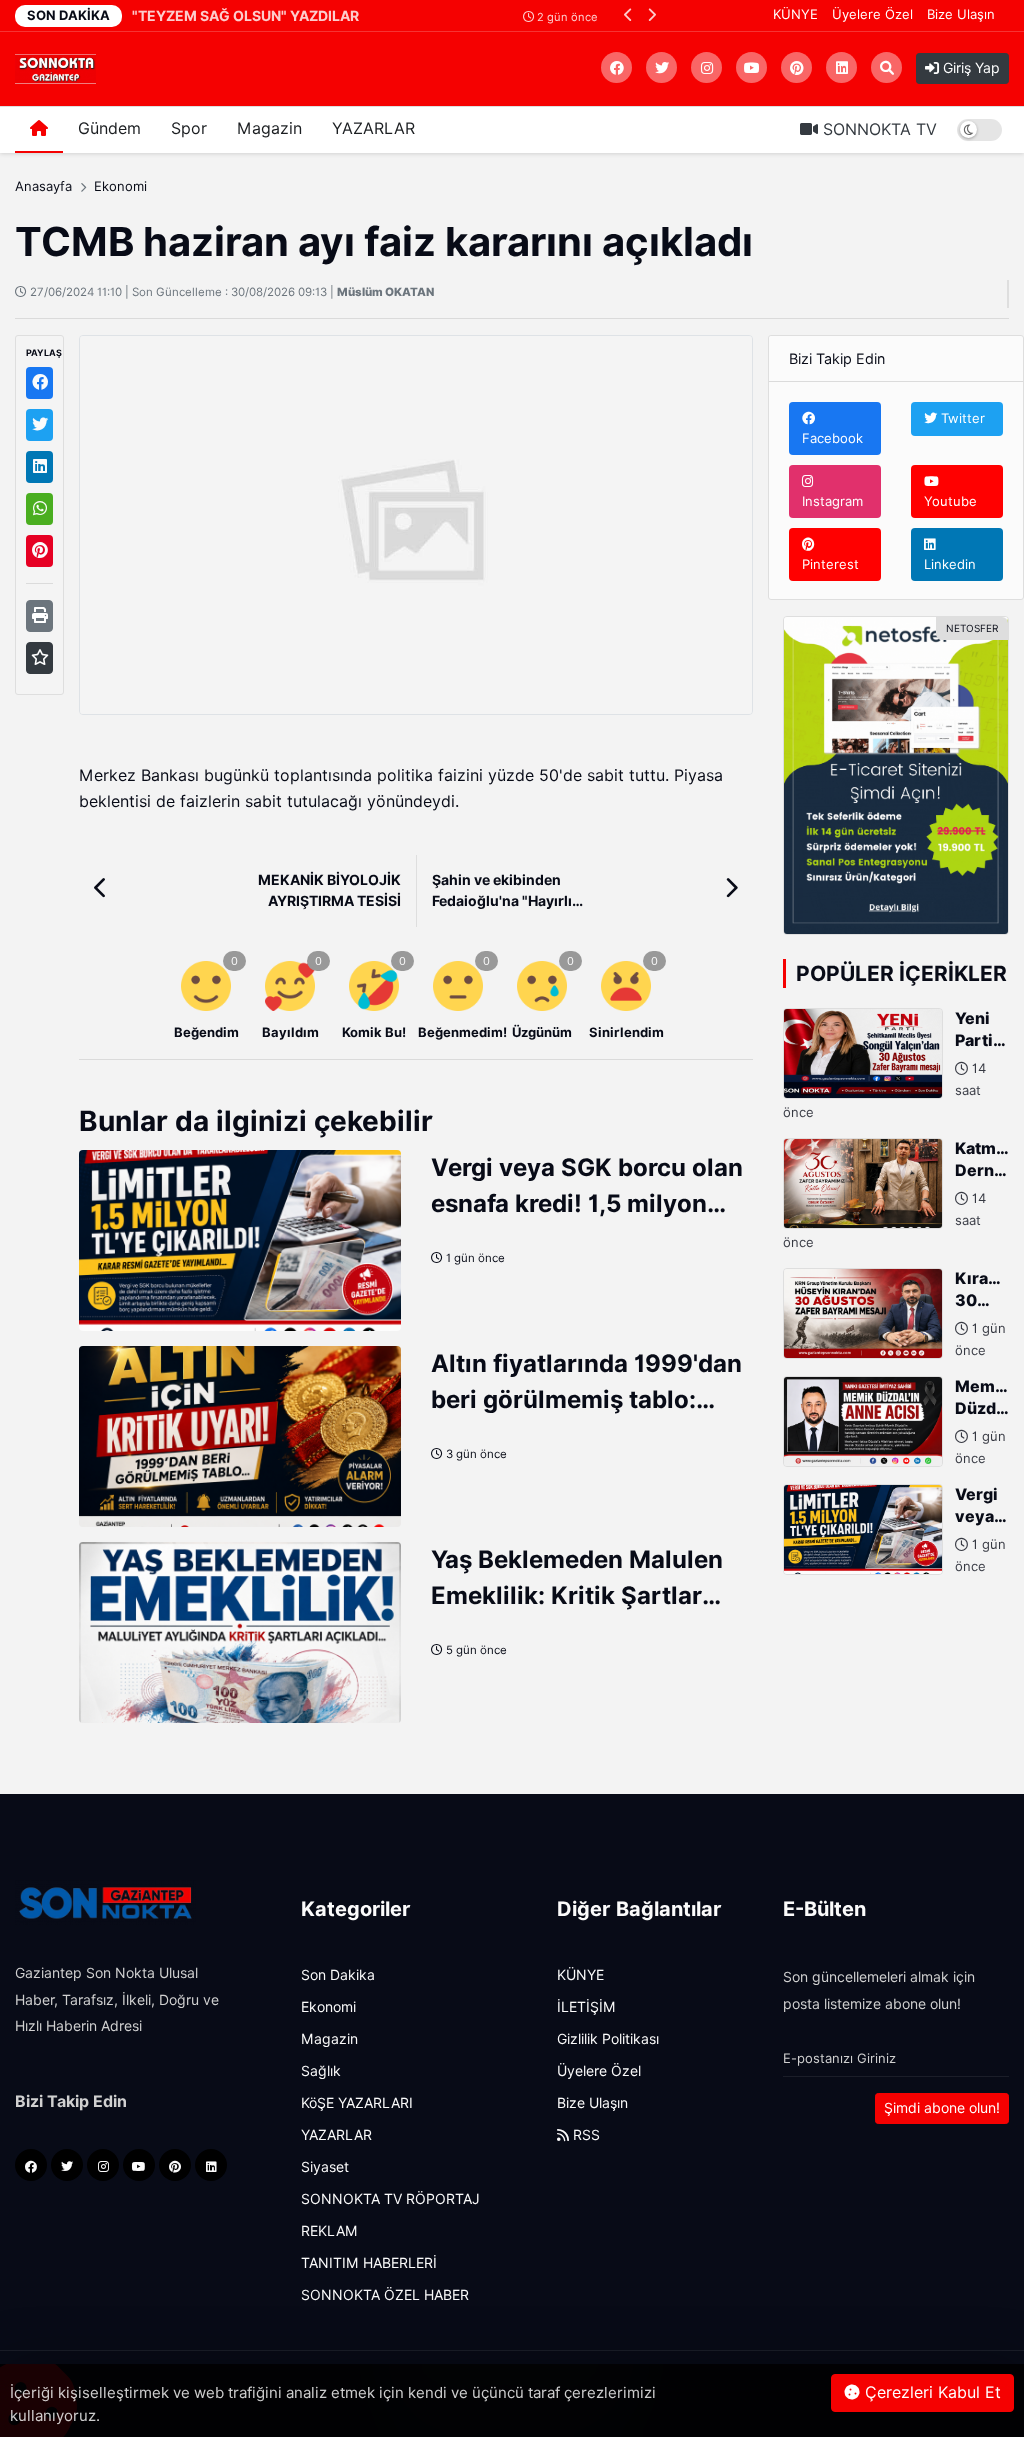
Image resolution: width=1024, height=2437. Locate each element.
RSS (584, 2135)
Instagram (832, 501)
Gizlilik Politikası (608, 2039)
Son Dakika (338, 1975)
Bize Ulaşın (961, 14)
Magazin (269, 128)
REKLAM (329, 2231)
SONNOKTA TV (877, 129)
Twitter (961, 418)
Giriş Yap (969, 68)
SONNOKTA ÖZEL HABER (385, 2295)
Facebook (832, 438)
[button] (628, 14)
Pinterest (830, 564)
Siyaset (325, 2167)
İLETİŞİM (586, 2007)
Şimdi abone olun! (942, 2108)
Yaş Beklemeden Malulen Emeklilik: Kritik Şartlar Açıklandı (577, 1595)
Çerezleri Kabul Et (930, 2392)
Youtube (950, 501)
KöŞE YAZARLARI (357, 2103)
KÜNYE (795, 14)
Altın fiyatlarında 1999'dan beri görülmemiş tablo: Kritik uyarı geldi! (586, 1399)
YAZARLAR (373, 128)
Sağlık (321, 2071)
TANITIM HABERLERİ (369, 2263)
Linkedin (950, 564)
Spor (189, 128)
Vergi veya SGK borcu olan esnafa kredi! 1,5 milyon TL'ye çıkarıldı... (587, 1203)
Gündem (109, 128)
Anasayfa (43, 186)
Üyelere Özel (872, 14)
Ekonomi (120, 186)
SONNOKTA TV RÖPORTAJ (390, 2199)
